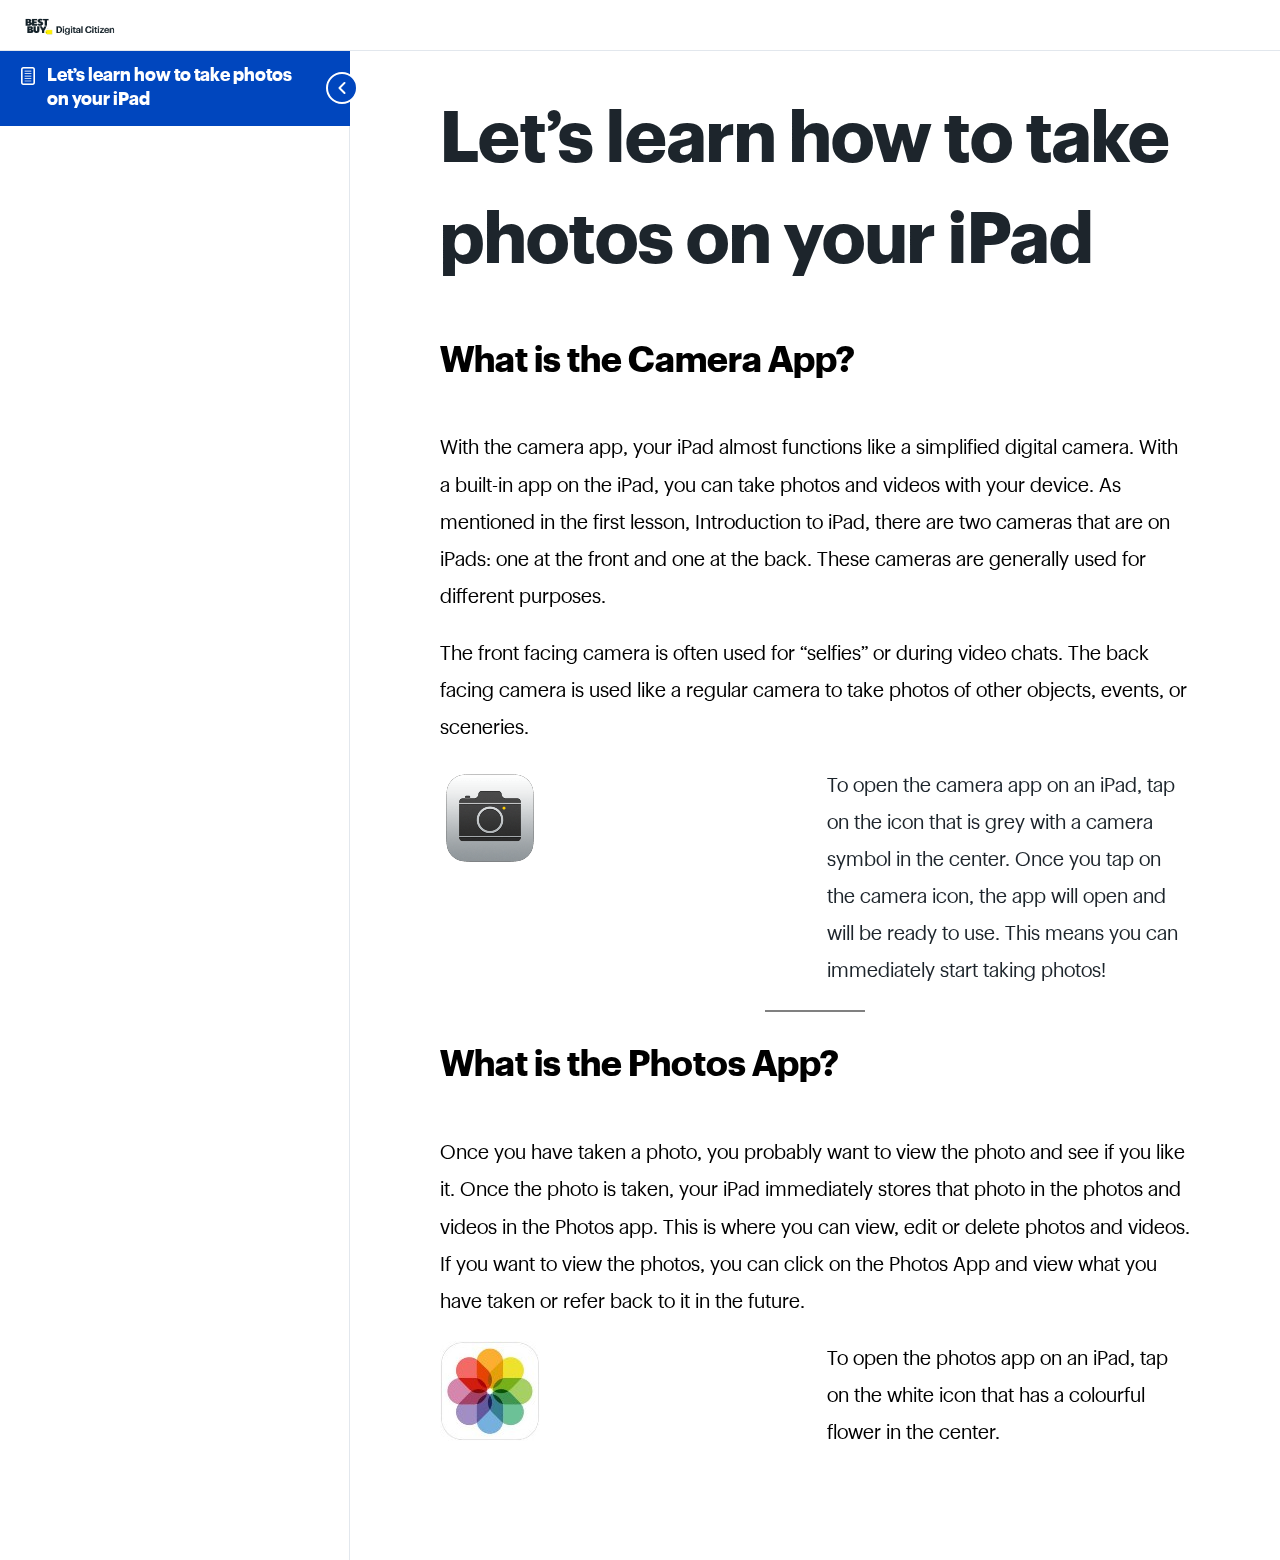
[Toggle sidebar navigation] (318, 88)
